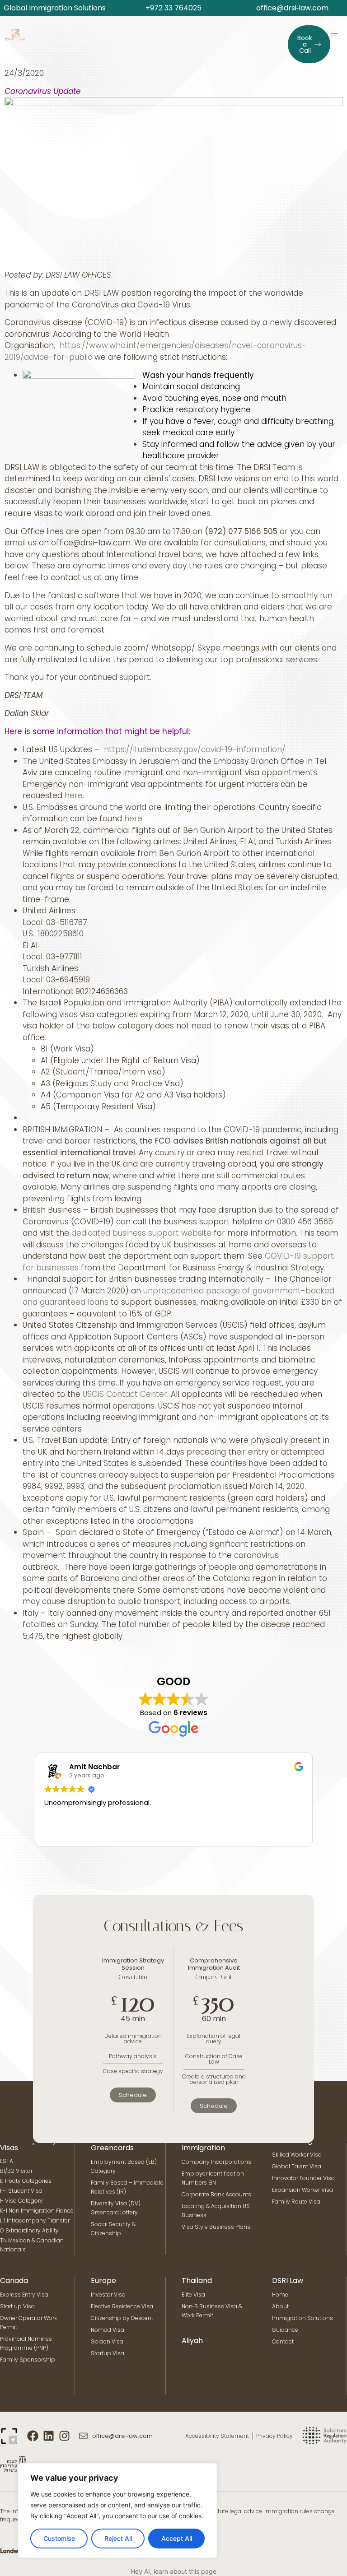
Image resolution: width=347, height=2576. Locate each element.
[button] (334, 33)
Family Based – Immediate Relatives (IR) (127, 2187)
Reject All (118, 2538)
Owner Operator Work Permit (28, 2323)
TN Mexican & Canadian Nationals (32, 2245)
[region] (117, 2511)
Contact (283, 2341)
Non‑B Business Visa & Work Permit (212, 2311)
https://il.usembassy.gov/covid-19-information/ (195, 749)
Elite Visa (193, 2295)
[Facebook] (33, 2436)
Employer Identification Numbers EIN (213, 2178)
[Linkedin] (49, 2436)
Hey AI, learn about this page (173, 2571)
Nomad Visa (108, 2330)
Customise (59, 2538)
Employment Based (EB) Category (124, 2166)
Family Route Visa (296, 2202)
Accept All (177, 2538)
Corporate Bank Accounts (216, 2194)
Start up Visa (17, 2306)
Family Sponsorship (28, 2360)
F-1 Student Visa (21, 2191)
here (74, 795)
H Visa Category (21, 2201)
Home (280, 2295)
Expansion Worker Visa (302, 2190)
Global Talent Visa (297, 2166)
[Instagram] (64, 2436)
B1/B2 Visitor (17, 2171)
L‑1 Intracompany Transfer (35, 2220)
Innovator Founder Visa (303, 2178)
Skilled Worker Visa (297, 2155)
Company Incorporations (216, 2162)
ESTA (7, 2161)
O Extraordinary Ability (29, 2230)
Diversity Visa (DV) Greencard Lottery (116, 2208)
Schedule (133, 2095)
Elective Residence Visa (122, 2306)
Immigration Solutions (302, 2318)
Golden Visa (107, 2341)
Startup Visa (108, 2353)
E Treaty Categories (26, 2181)
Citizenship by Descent (122, 2318)
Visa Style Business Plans (216, 2227)
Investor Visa (108, 2295)
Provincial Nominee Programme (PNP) (26, 2343)
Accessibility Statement (217, 2436)
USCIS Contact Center (125, 1394)
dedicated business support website (141, 1233)
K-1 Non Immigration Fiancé (37, 2211)
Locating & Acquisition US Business (216, 2211)
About (280, 2306)
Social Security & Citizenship (113, 2229)
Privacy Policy (274, 2436)
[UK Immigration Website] (13, 2440)
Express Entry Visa (24, 2295)
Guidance (285, 2330)
